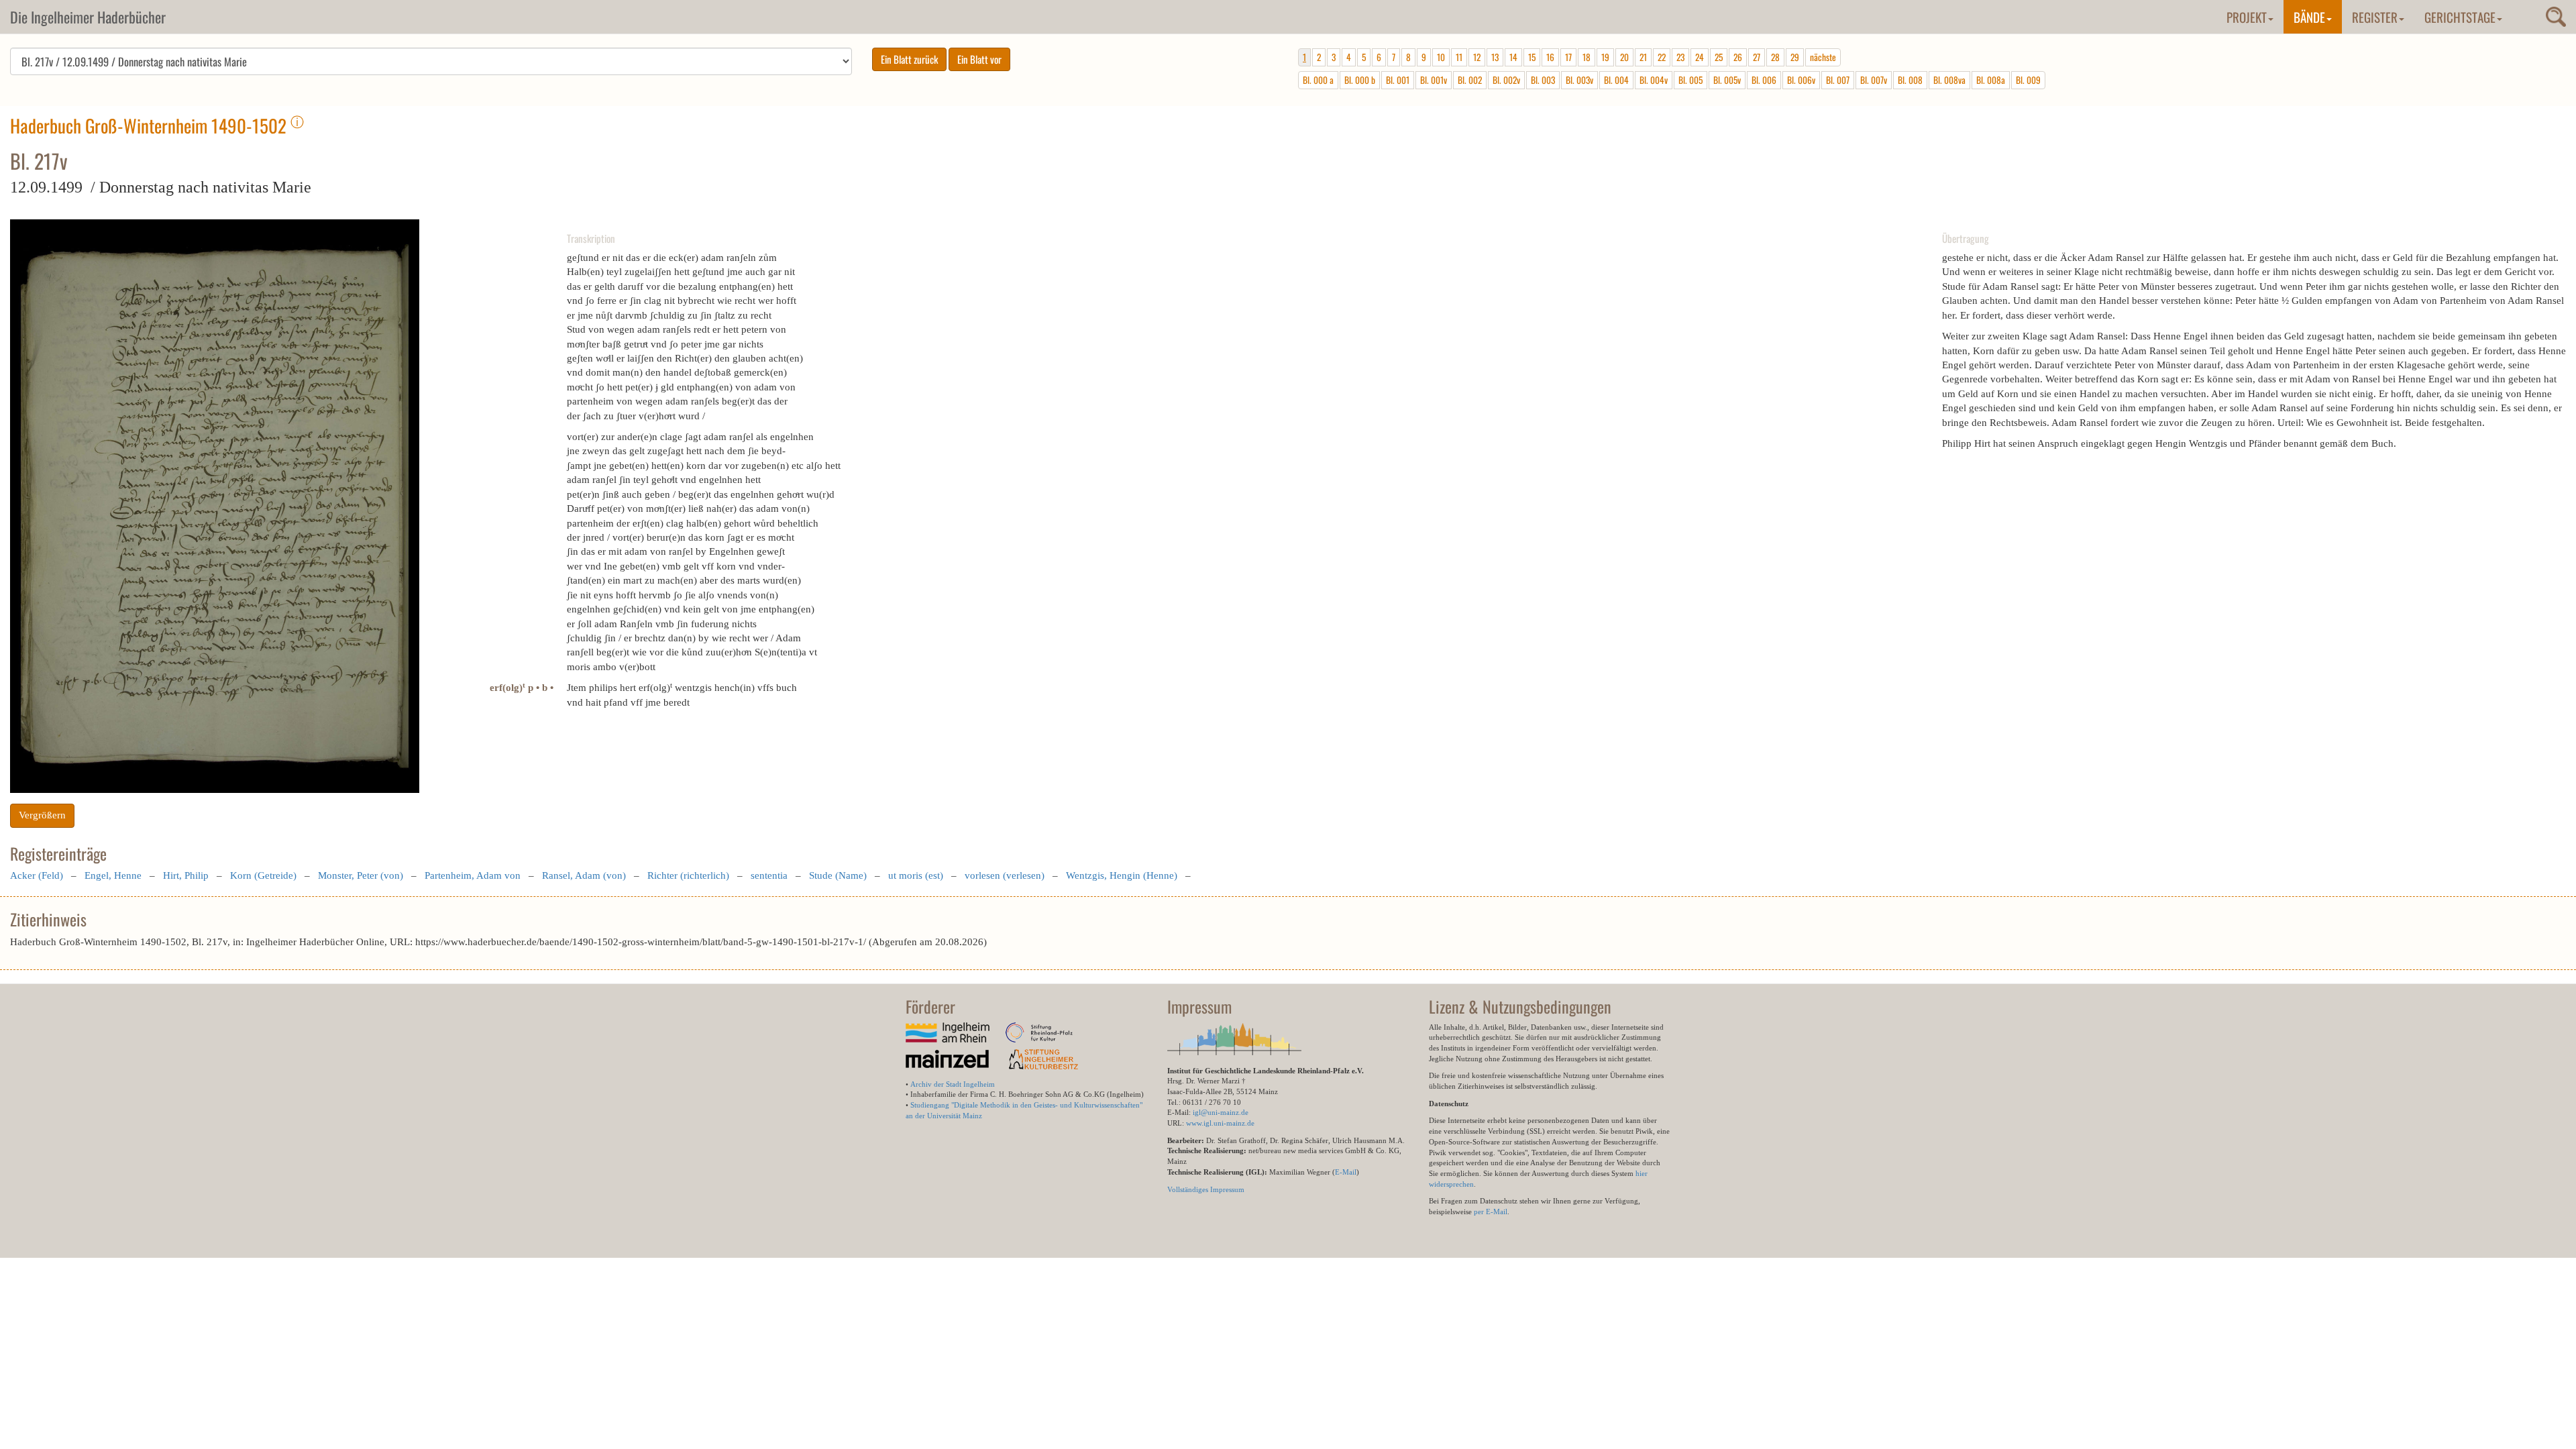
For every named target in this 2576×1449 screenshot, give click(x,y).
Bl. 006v (1801, 80)
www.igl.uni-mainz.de (1220, 1123)
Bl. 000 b (1360, 80)
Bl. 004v (1654, 80)
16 (1550, 57)
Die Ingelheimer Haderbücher (88, 17)
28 (1775, 57)
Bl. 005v (1727, 80)
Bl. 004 (1616, 80)
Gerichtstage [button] (2460, 17)
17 (1568, 57)
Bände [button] (2309, 17)
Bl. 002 (1470, 80)
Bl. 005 (1690, 80)
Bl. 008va (1949, 80)
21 (1643, 57)
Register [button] (2375, 17)
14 (1513, 57)
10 (1441, 57)
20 (1624, 57)
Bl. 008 (1910, 80)
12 (1477, 57)
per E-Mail (1491, 1212)
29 (1795, 57)
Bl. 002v (1506, 80)
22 (1662, 57)
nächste (1823, 57)
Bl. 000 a (1318, 80)
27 (1757, 57)
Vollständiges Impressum (1206, 1189)
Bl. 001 (1398, 80)
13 (1495, 57)
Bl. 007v (1874, 80)
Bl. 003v (1579, 80)
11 (1459, 57)
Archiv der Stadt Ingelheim (953, 1084)
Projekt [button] (2247, 17)
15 (1532, 57)
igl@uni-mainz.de (1221, 1112)
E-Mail (1346, 1172)
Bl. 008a (1991, 80)
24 (1700, 57)
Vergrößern (42, 815)
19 (1605, 57)
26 (1738, 57)
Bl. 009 (2028, 80)
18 (1587, 57)
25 (1719, 57)
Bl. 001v (1434, 80)
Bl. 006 (1764, 80)
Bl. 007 (1838, 80)
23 (1680, 57)
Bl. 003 (1543, 80)
